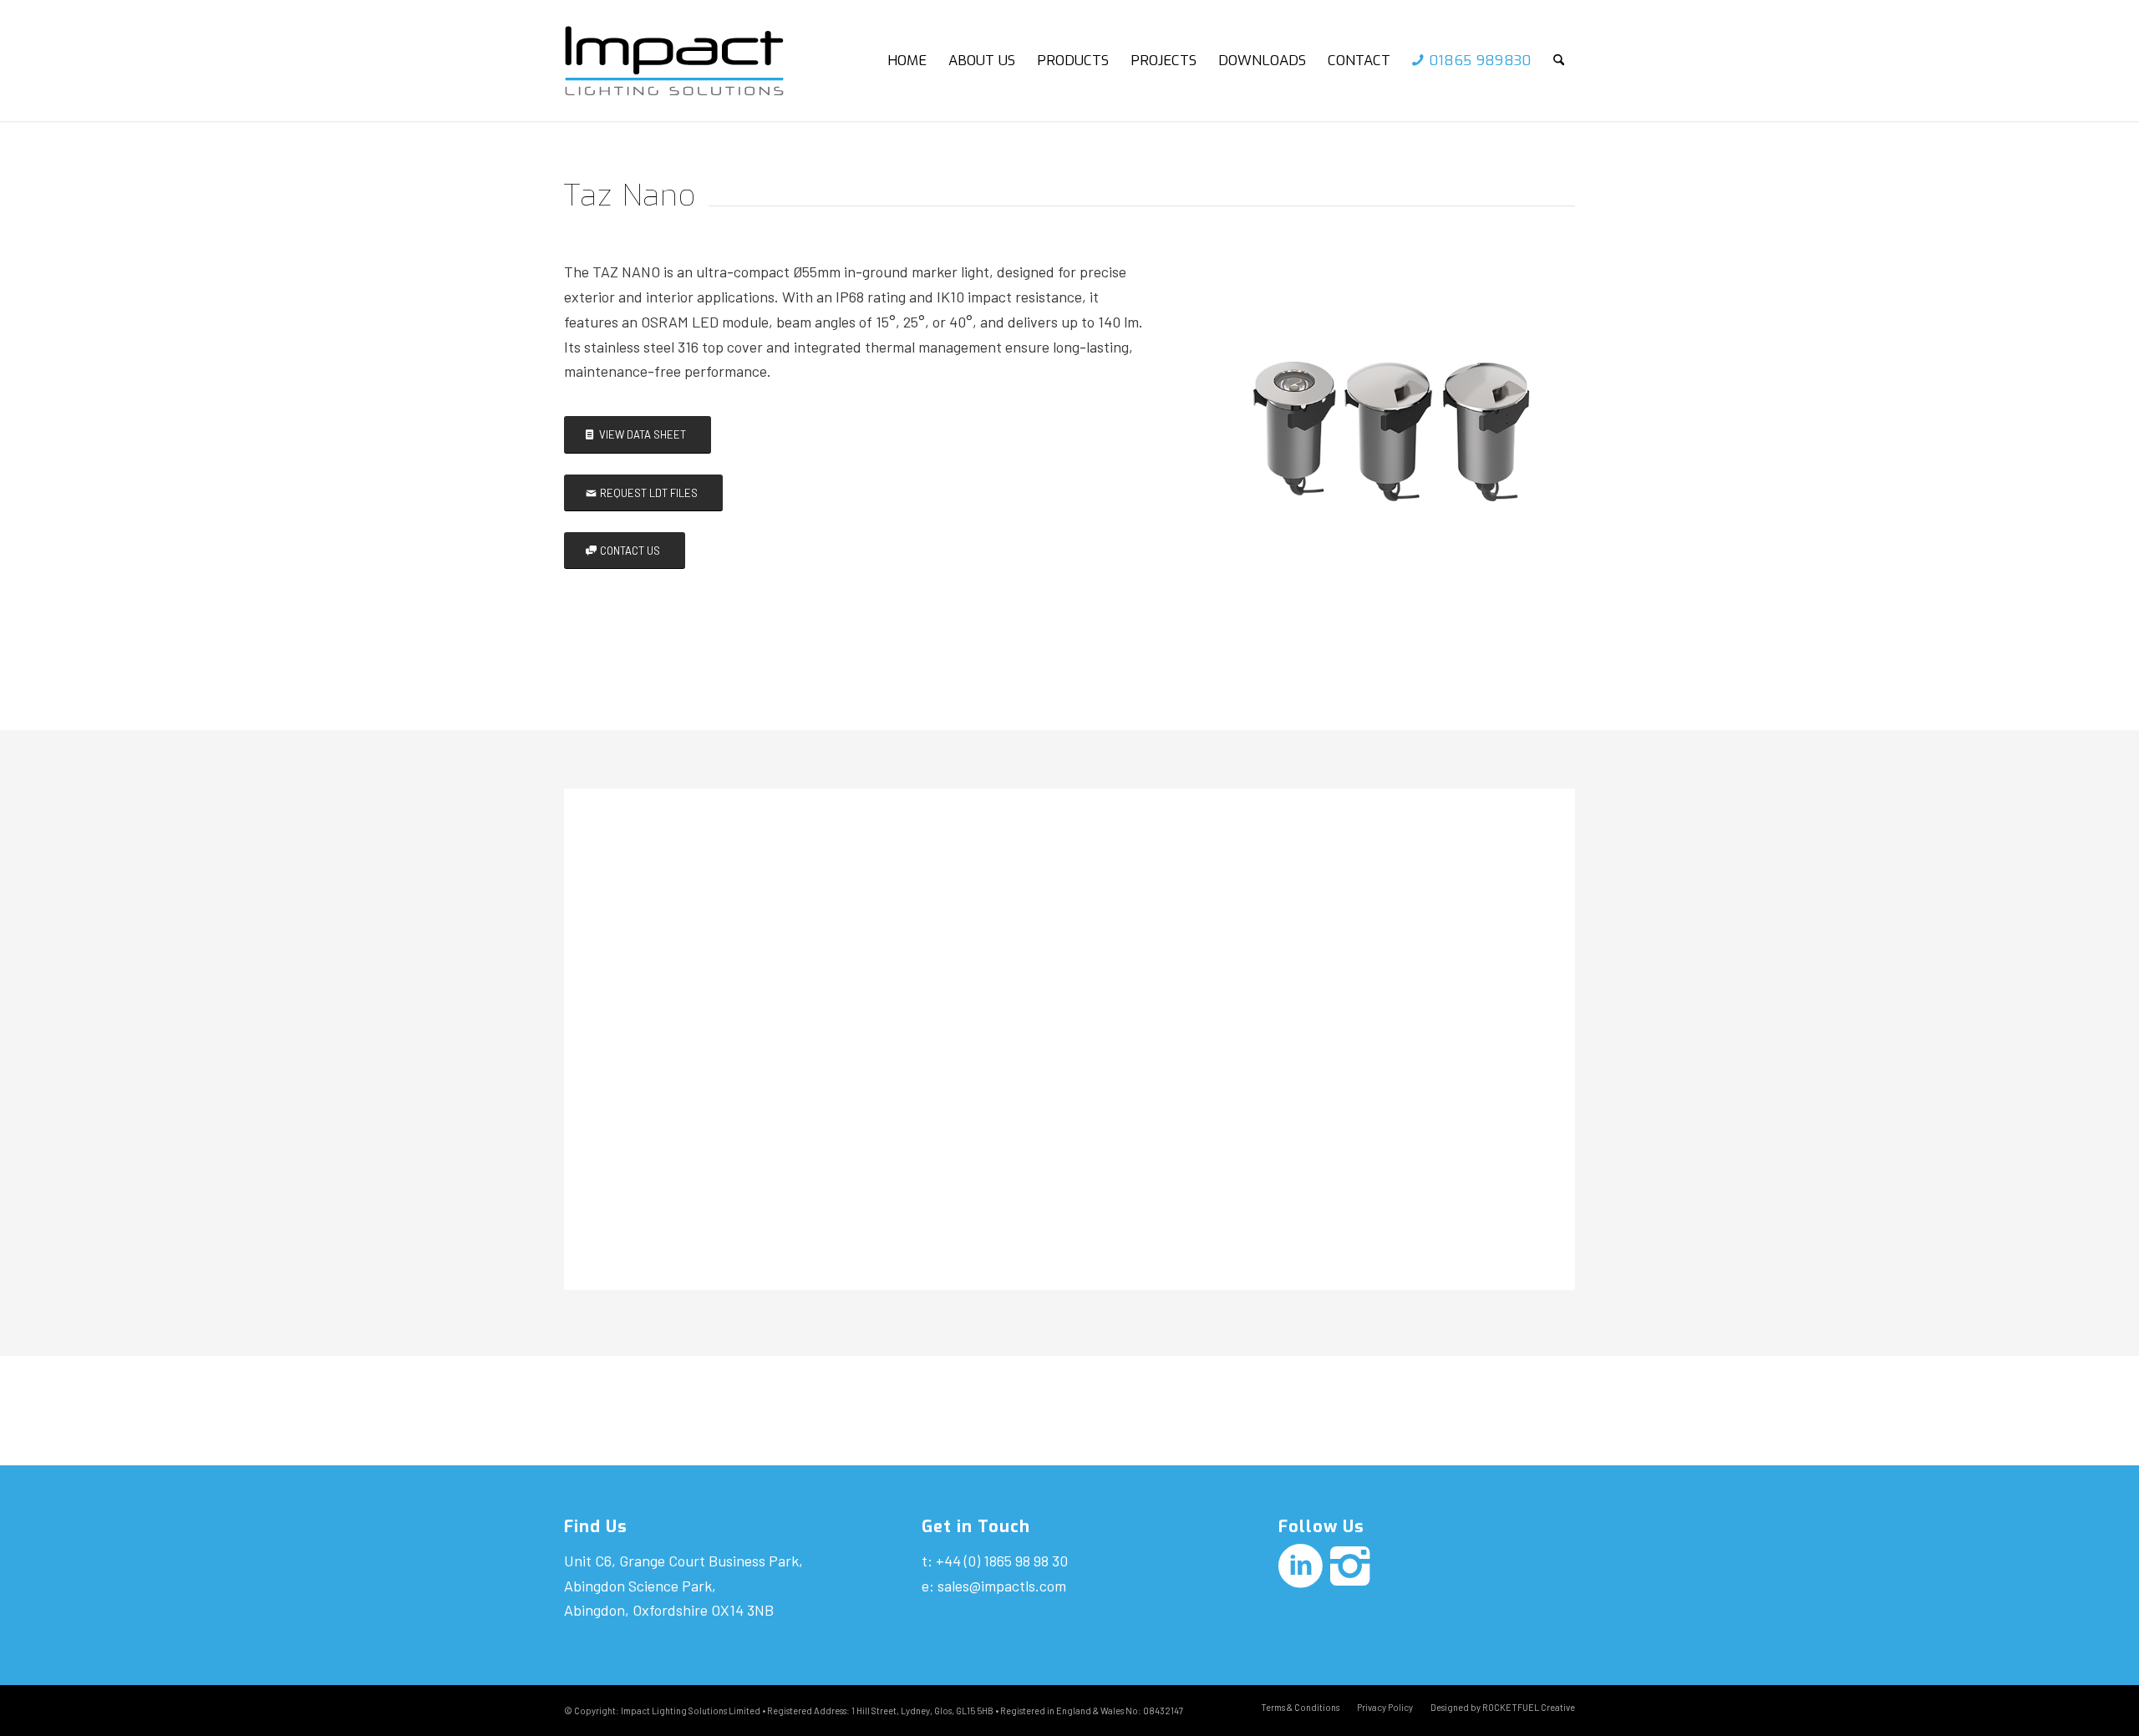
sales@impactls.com (1002, 1586)
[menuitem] (907, 61)
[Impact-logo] (688, 61)
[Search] (1559, 61)
